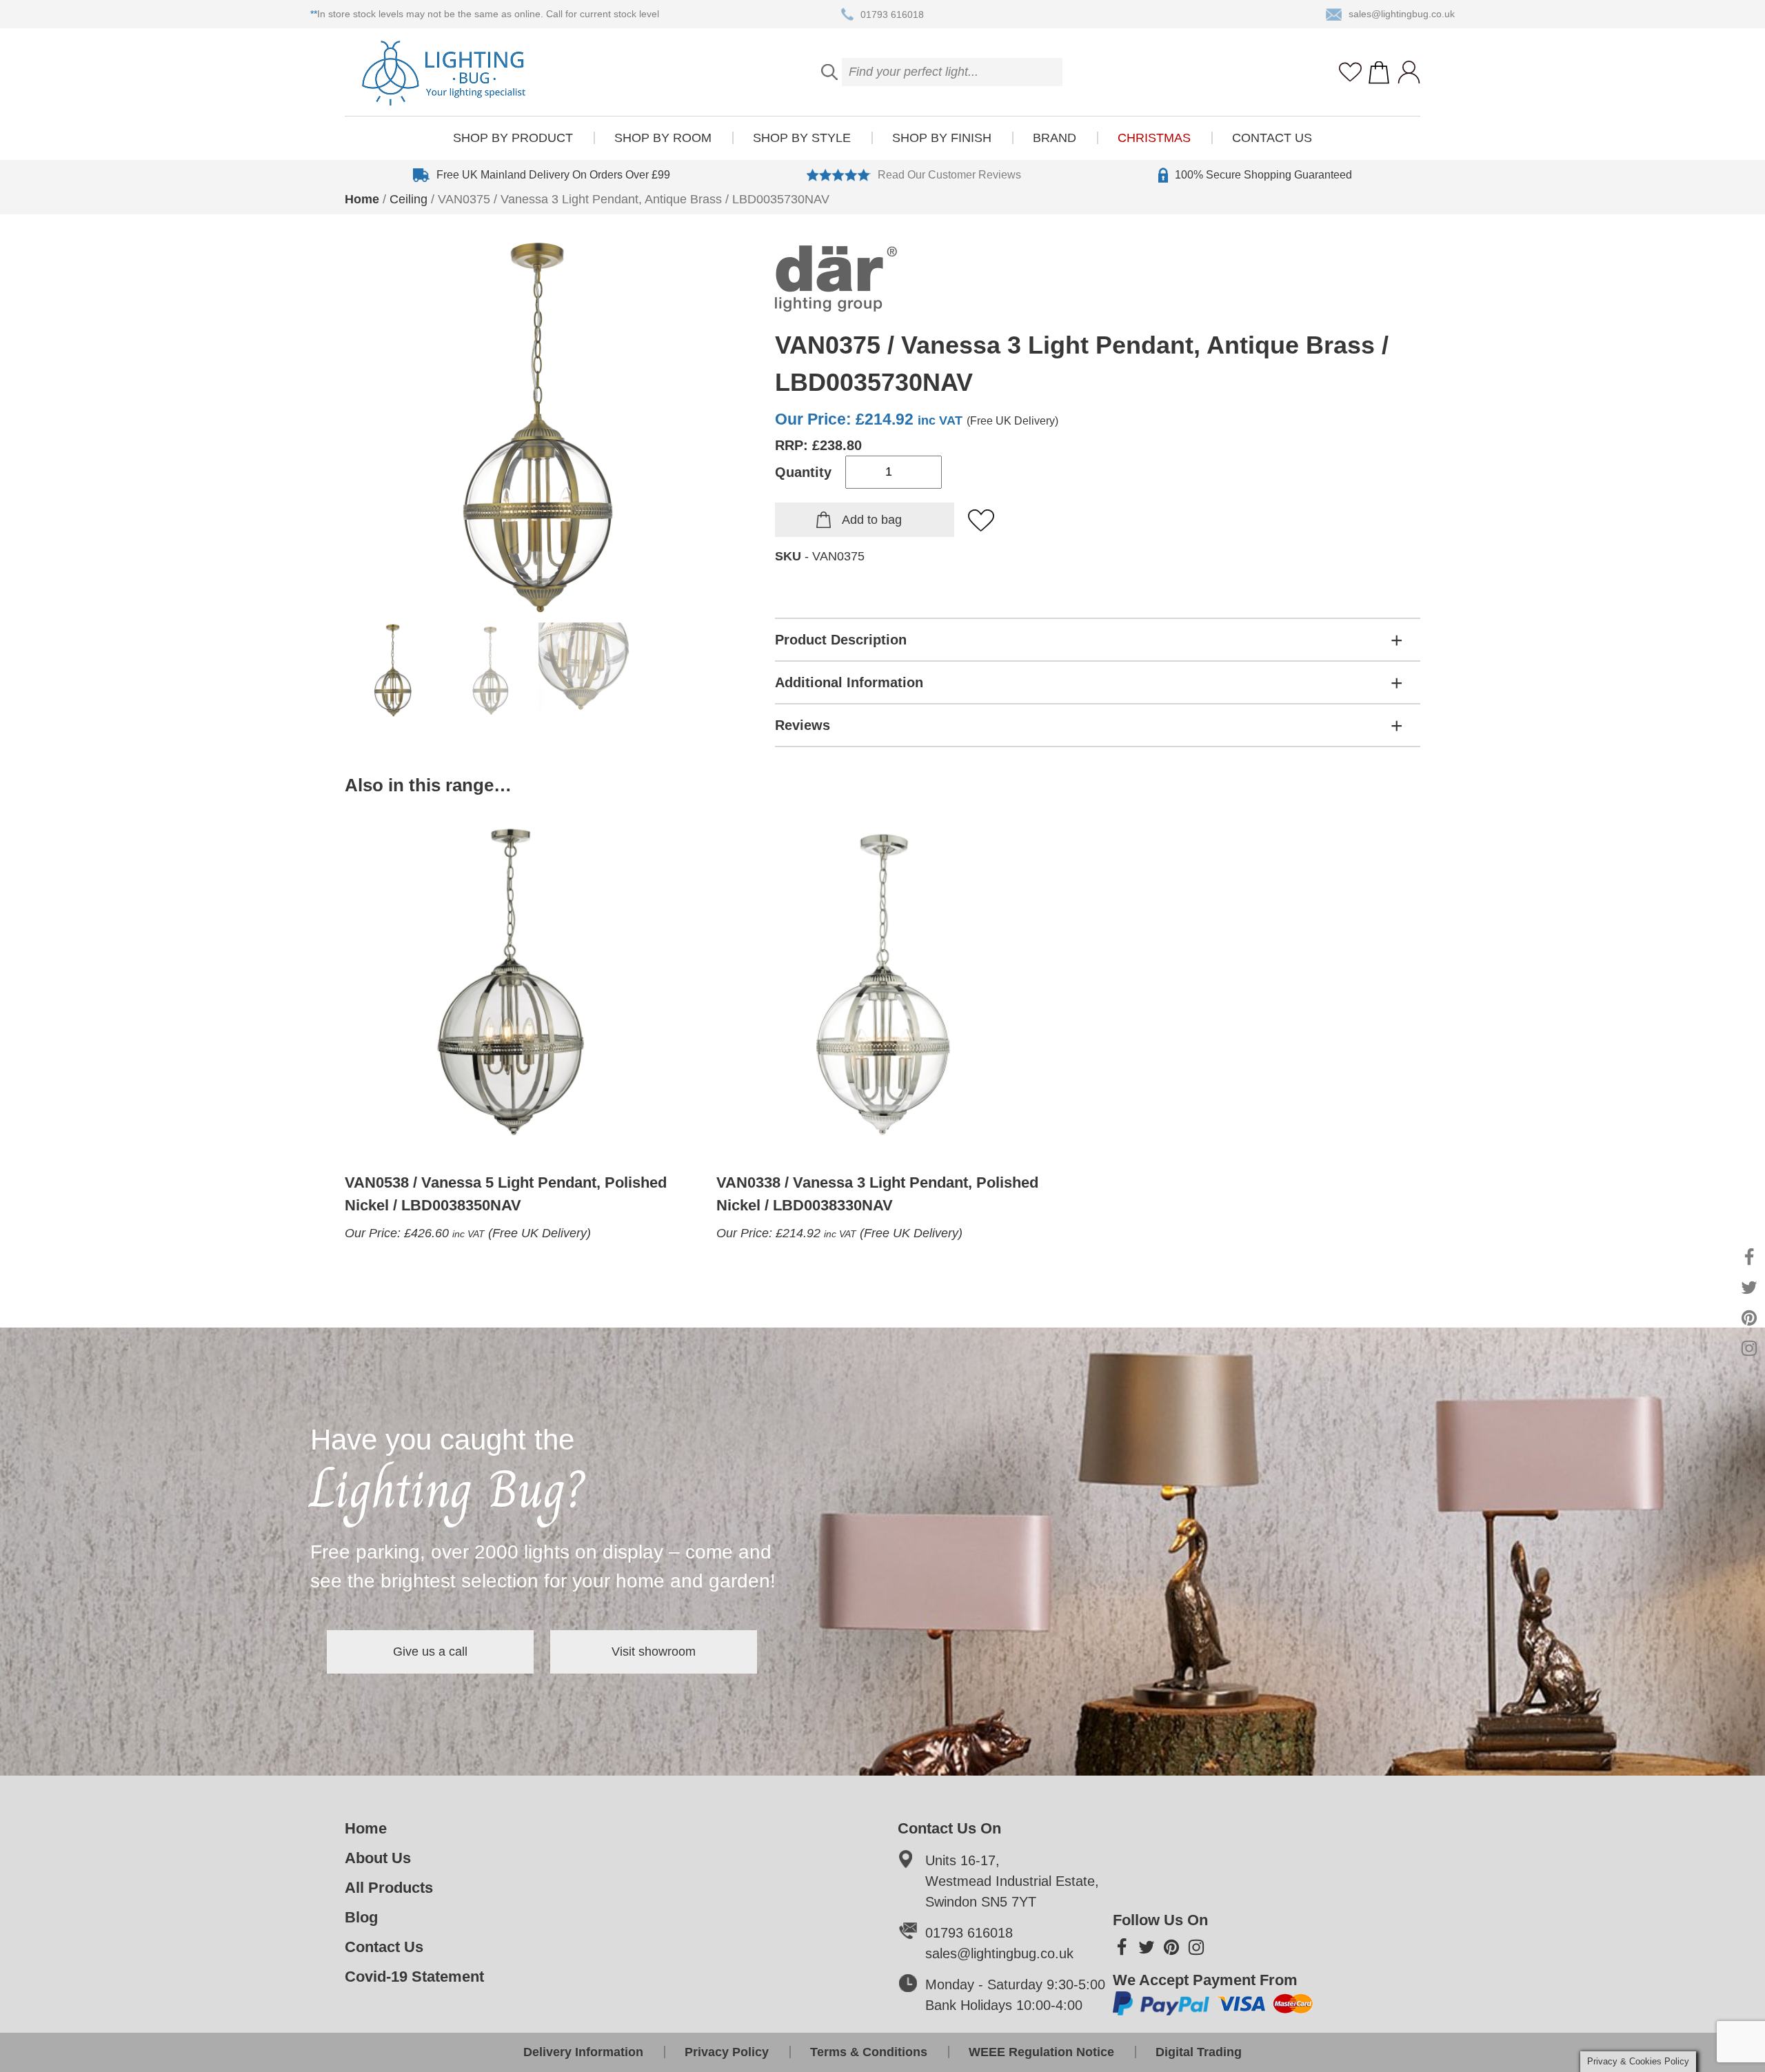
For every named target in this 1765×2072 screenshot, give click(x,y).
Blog (361, 1917)
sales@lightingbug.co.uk (1402, 14)
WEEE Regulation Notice (1041, 2052)
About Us (378, 1858)
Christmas (1154, 138)
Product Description (841, 640)
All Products (389, 1888)
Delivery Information (583, 2052)
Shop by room (663, 138)
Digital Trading (1199, 2052)
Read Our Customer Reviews (949, 175)
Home (362, 199)
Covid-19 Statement (414, 1977)
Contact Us (1272, 138)
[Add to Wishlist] (982, 521)
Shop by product (513, 138)
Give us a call (430, 1652)
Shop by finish (942, 138)
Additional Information (849, 682)
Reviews (803, 725)
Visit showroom (654, 1652)
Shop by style (802, 138)
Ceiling (409, 199)
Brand (1055, 138)
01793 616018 (892, 14)
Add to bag (872, 520)
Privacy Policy (727, 2052)
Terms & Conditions (869, 2052)
